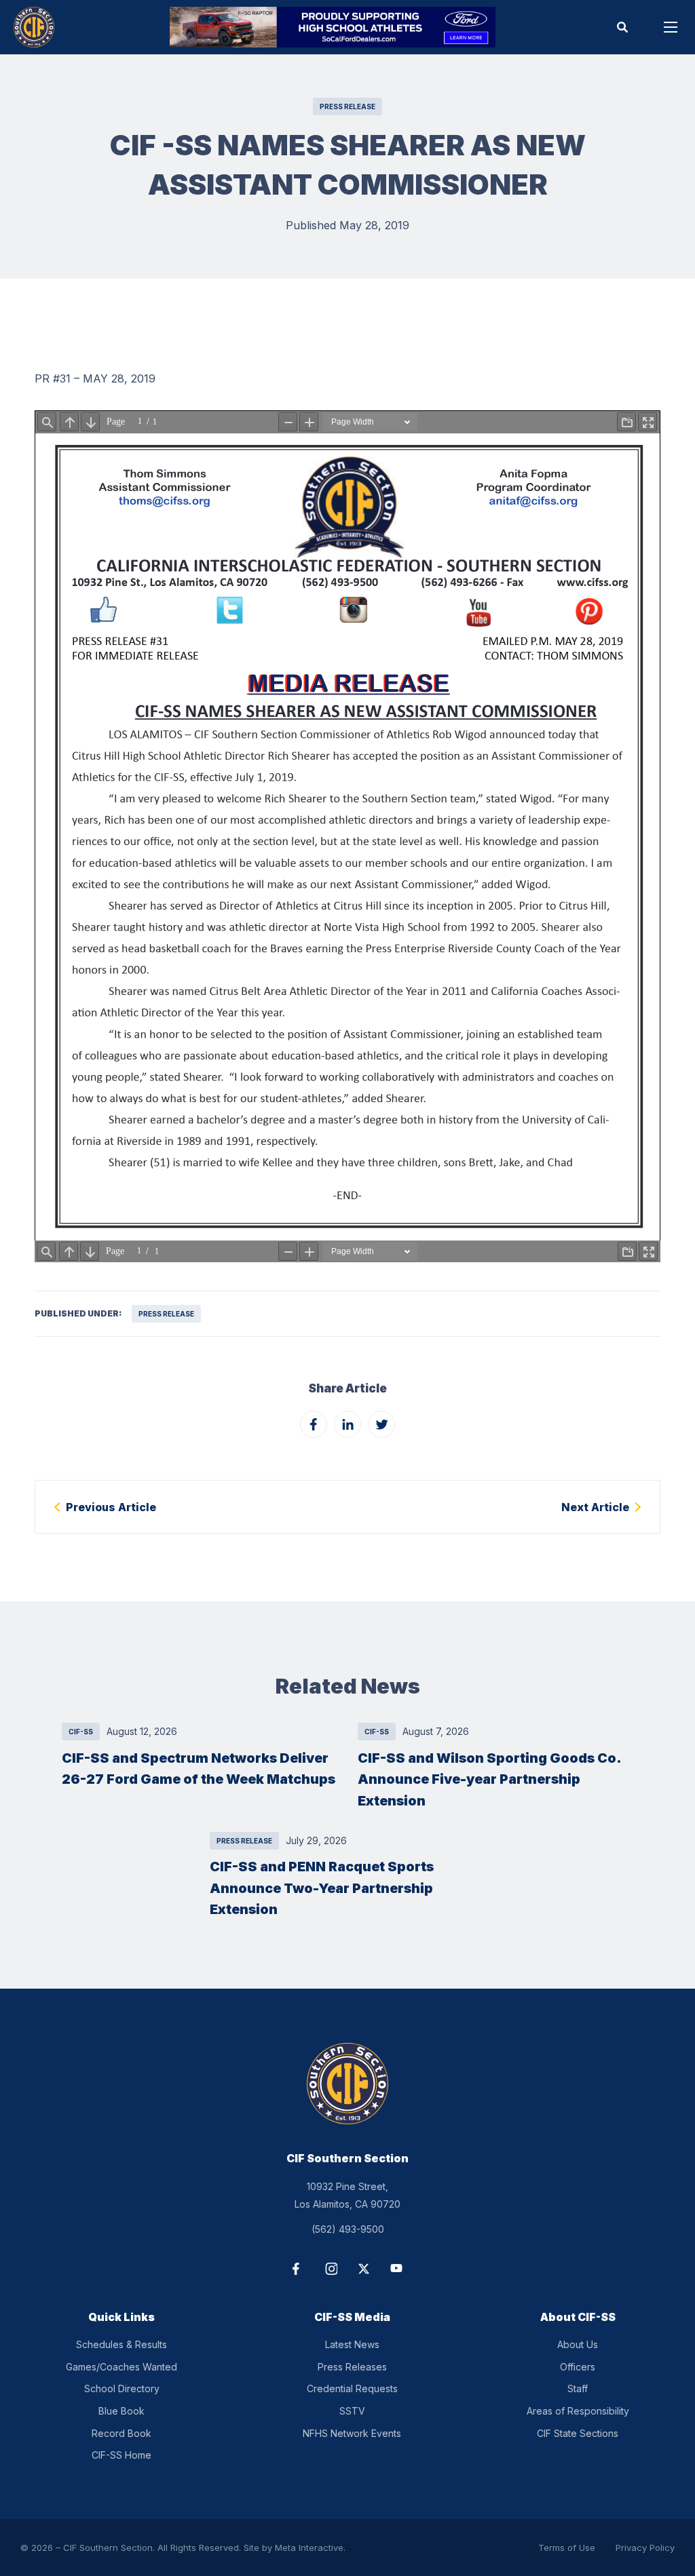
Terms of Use (567, 2548)
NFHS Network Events (352, 2433)
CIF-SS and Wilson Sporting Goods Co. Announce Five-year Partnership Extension (489, 1779)
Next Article (595, 1507)
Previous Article (111, 1507)
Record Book (121, 2433)
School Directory (122, 2388)
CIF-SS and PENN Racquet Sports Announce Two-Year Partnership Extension (322, 1888)
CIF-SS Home (121, 2455)
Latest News (352, 2344)
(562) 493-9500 (348, 2229)
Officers (578, 2367)
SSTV (352, 2411)
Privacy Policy (645, 2548)
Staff (578, 2388)
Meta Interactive (309, 2548)
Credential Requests (352, 2388)
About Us (578, 2344)
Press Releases (352, 2367)
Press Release (347, 106)
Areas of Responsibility (578, 2411)
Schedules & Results (121, 2344)
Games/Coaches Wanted (121, 2367)
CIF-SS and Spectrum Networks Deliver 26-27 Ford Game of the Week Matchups (199, 1769)
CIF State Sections (578, 2433)
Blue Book (121, 2411)
